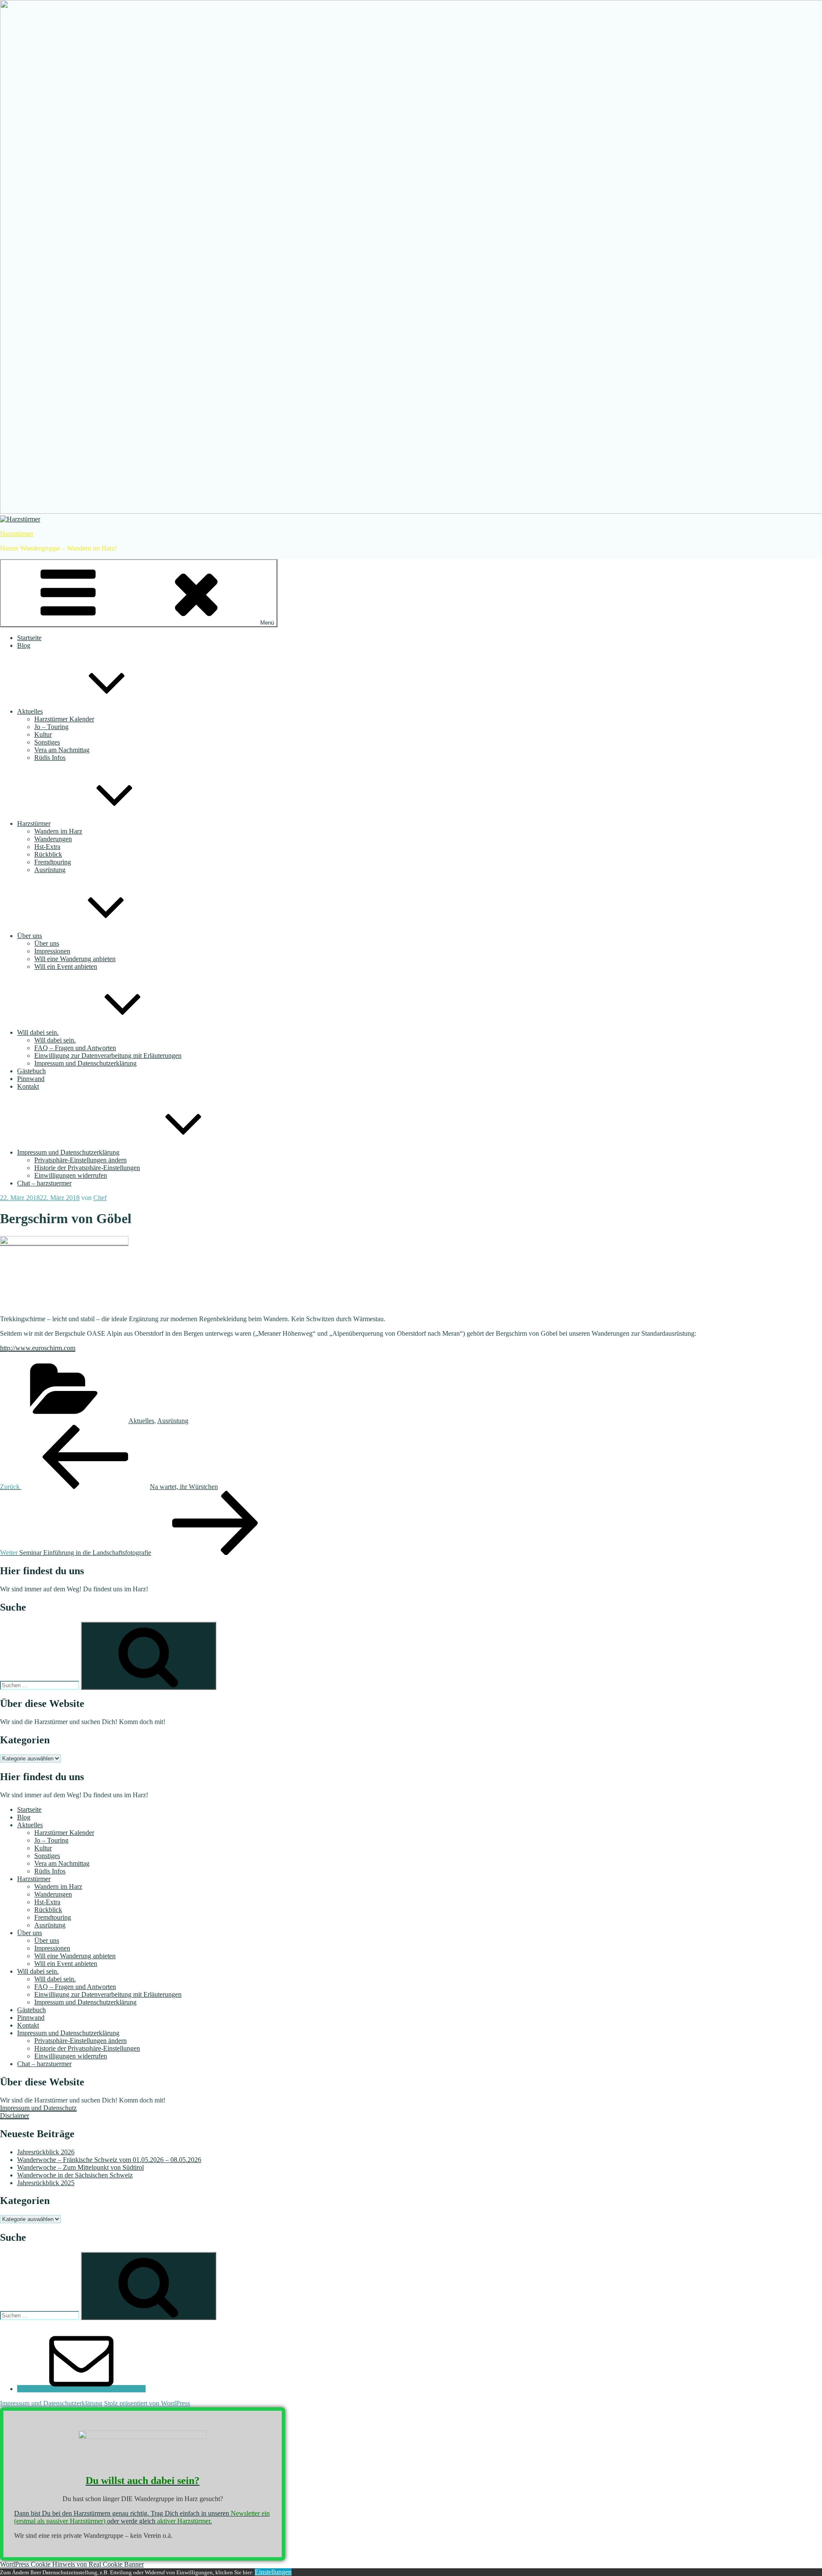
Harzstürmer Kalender (64, 719)
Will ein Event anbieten (66, 966)
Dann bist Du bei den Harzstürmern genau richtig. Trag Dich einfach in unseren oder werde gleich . (142, 2517)
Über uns (30, 936)
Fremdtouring (53, 862)
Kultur (43, 734)
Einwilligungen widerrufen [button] (71, 1175)
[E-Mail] (81, 2389)
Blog (24, 645)
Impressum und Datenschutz (38, 2108)
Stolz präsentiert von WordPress (147, 2403)
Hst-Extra (47, 847)
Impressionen (52, 951)
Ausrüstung (50, 870)
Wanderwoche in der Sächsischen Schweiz (75, 2175)
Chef (100, 1198)
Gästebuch (31, 1071)
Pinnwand (31, 1079)
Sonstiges (47, 742)
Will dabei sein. (38, 1032)
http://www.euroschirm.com (38, 1348)
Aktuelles (30, 711)
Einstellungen (273, 2572)
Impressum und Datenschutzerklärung (85, 1063)
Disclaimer (15, 2116)
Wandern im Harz (58, 831)
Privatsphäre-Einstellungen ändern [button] (80, 1160)
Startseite (29, 638)
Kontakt (28, 1086)
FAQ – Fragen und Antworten (75, 1048)
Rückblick (48, 854)
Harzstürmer (17, 534)
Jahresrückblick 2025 (46, 2183)
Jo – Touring (51, 727)
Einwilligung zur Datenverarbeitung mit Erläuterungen (108, 1056)
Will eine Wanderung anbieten (75, 959)
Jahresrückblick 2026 (46, 2152)
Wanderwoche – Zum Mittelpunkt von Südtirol (80, 2167)
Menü (267, 623)
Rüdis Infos (50, 758)
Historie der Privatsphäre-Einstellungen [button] (87, 1168)
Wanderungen (53, 839)
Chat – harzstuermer (44, 1183)
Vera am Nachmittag (62, 750)
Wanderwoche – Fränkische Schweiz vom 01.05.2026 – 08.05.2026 (109, 2160)
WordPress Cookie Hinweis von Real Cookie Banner (72, 2564)
